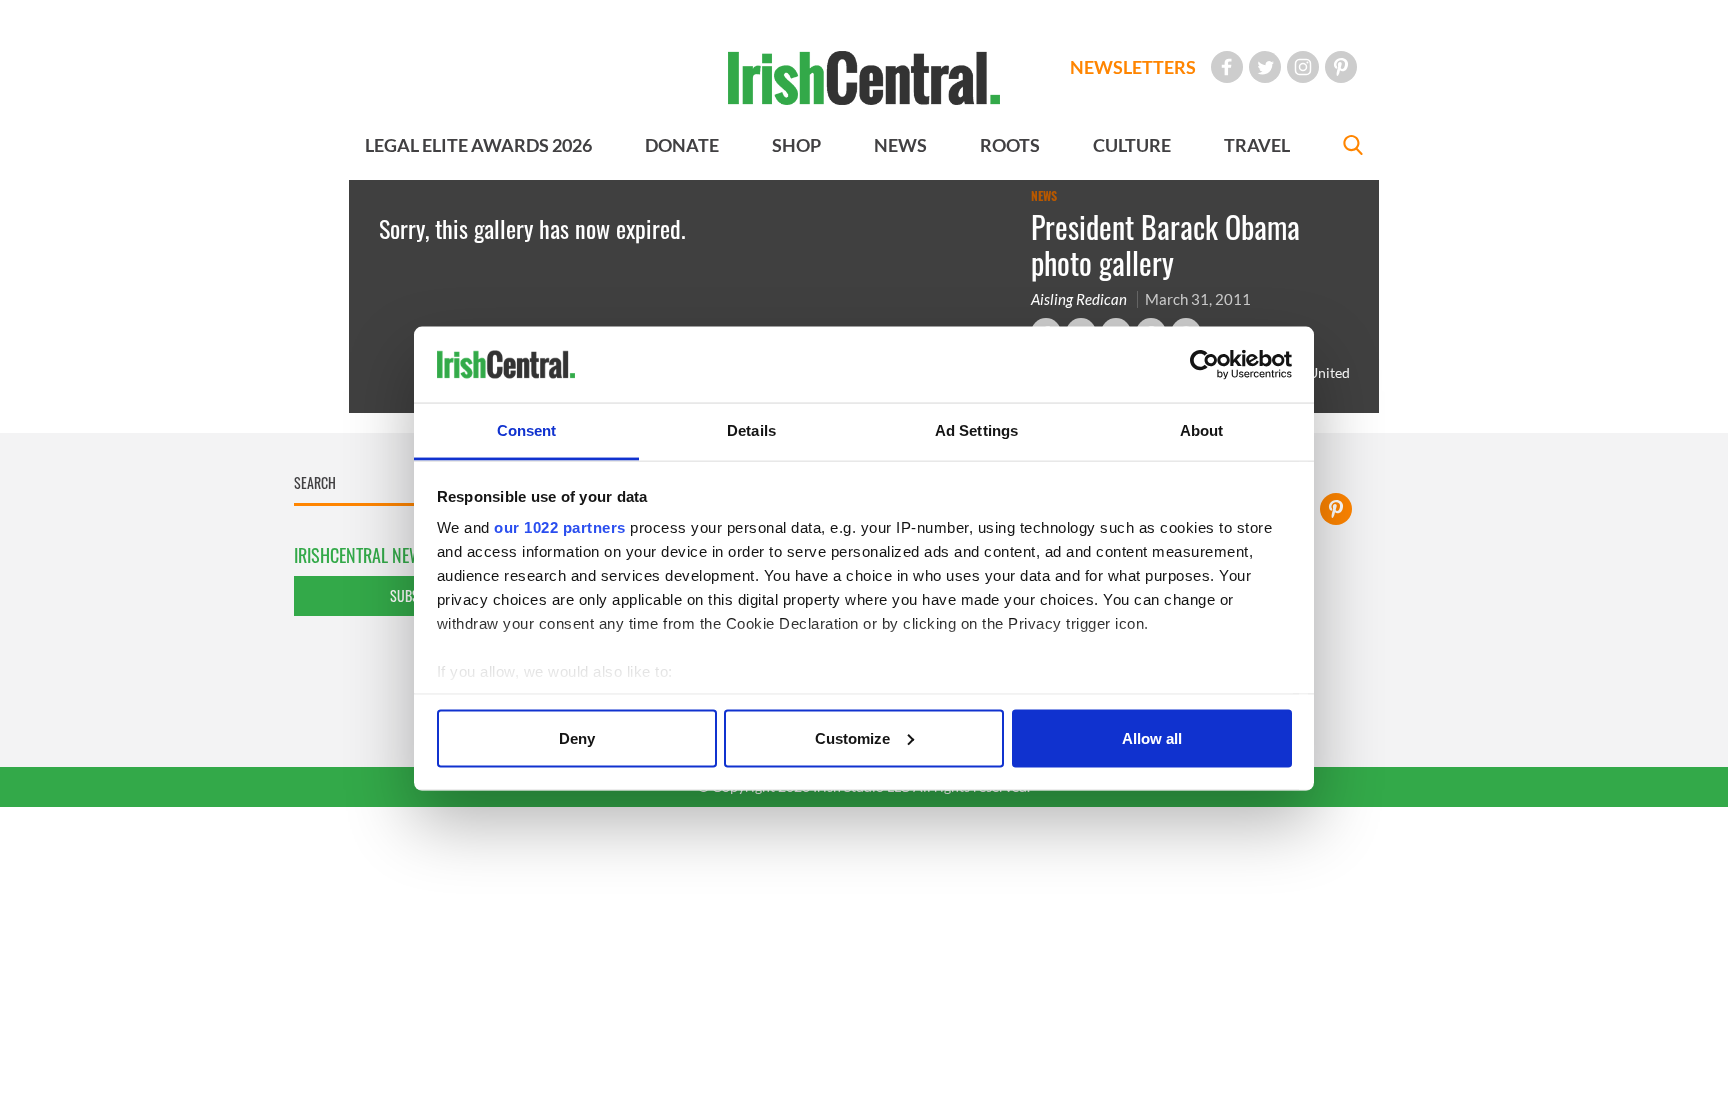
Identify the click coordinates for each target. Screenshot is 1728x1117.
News (1044, 196)
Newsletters (1133, 67)
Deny (577, 737)
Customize (852, 737)
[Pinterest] (1341, 67)
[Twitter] (1265, 67)
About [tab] (1202, 430)
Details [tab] (751, 430)
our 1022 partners (560, 527)
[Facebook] (1227, 67)
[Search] (1353, 147)
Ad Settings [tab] (976, 430)
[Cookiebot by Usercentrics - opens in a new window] (1204, 365)
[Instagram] (1303, 67)
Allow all (1152, 737)
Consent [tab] (527, 430)
